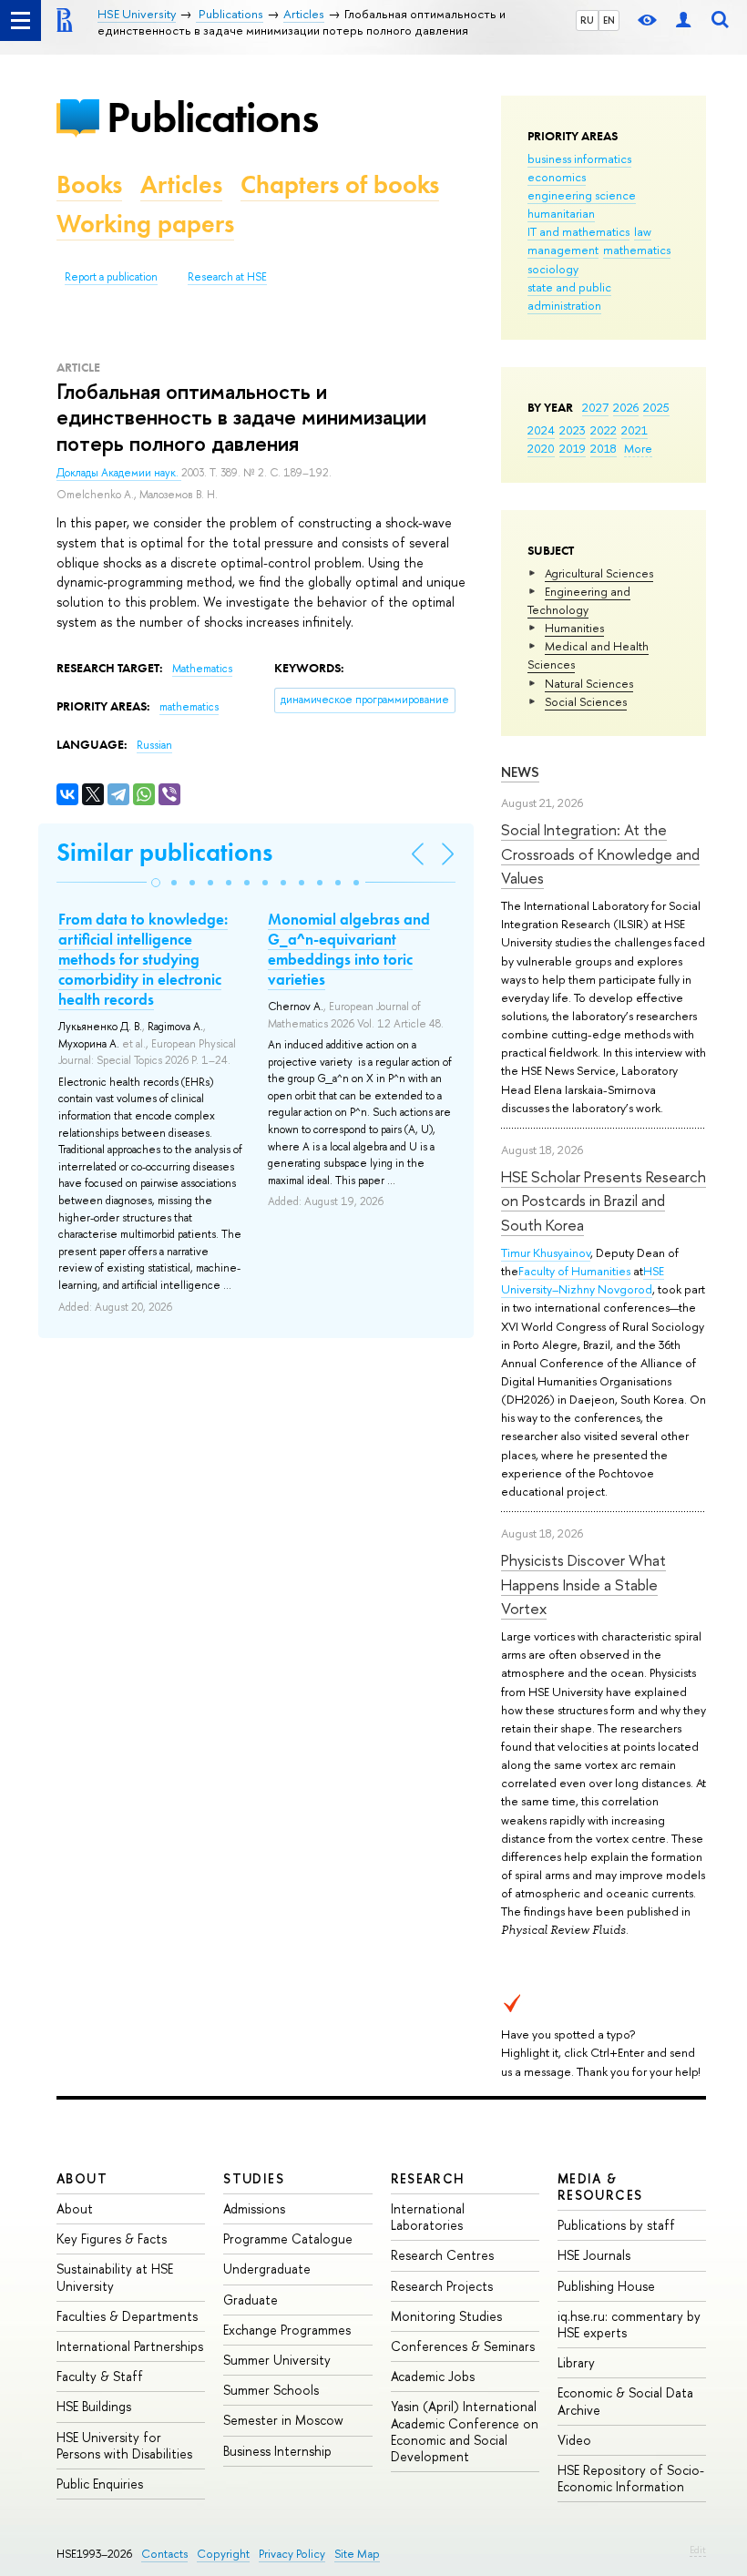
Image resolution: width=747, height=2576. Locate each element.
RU (587, 20)
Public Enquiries (100, 2484)
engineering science (582, 195)
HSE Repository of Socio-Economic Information (631, 2478)
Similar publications (164, 852)
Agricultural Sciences (599, 573)
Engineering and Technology (579, 600)
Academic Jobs (433, 2376)
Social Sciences (586, 701)
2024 (541, 430)
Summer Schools (271, 2390)
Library (576, 2362)
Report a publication (111, 277)
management (563, 250)
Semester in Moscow (283, 2420)
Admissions (254, 2208)
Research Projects (442, 2286)
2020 (541, 448)
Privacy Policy (292, 2554)
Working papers (145, 224)
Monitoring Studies (446, 2316)
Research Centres (442, 2255)
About (82, 2178)
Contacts (164, 2554)
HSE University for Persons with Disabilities (124, 2445)
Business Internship (277, 2451)
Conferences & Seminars (463, 2346)
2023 (573, 430)
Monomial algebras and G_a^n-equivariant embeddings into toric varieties (349, 949)
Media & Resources (600, 2187)
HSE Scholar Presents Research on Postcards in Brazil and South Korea (604, 1201)
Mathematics (202, 669)
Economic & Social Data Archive (625, 2401)
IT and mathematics (578, 231)
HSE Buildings (94, 2406)
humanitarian (561, 213)
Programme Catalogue (288, 2239)
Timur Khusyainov (546, 1252)
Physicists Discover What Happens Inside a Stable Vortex (583, 1584)
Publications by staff (616, 2225)
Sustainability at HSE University (115, 2277)
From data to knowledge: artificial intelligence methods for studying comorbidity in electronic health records (143, 959)
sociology (553, 269)
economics (557, 177)
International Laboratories (428, 2217)
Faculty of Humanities (574, 1271)
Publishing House (606, 2286)
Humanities (574, 628)
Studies (254, 2178)
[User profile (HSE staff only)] (683, 20)
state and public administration (569, 296)
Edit (698, 2550)
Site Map (357, 2554)
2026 (626, 407)
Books (89, 184)
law (643, 231)
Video (574, 2440)
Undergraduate (267, 2269)
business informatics (579, 158)
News (520, 772)
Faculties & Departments (127, 2316)
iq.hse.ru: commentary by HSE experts (629, 2324)
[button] (156, 883)
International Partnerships (130, 2346)
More (638, 448)
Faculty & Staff (100, 2376)
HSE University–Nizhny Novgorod (583, 1280)
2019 (573, 448)
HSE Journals (594, 2255)
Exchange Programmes (287, 2330)
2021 (634, 430)
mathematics (637, 250)
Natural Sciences (589, 683)
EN (609, 20)
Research (428, 2178)
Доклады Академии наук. (119, 473)
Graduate (251, 2300)
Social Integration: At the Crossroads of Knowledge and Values (600, 854)
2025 (656, 407)
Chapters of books (340, 184)
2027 (595, 407)
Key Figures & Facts (112, 2239)
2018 (604, 448)
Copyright (223, 2554)
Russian (154, 745)
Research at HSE (227, 277)
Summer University (277, 2360)
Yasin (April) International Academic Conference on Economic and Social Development (465, 2431)
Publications (212, 117)
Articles (181, 184)
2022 (604, 430)
